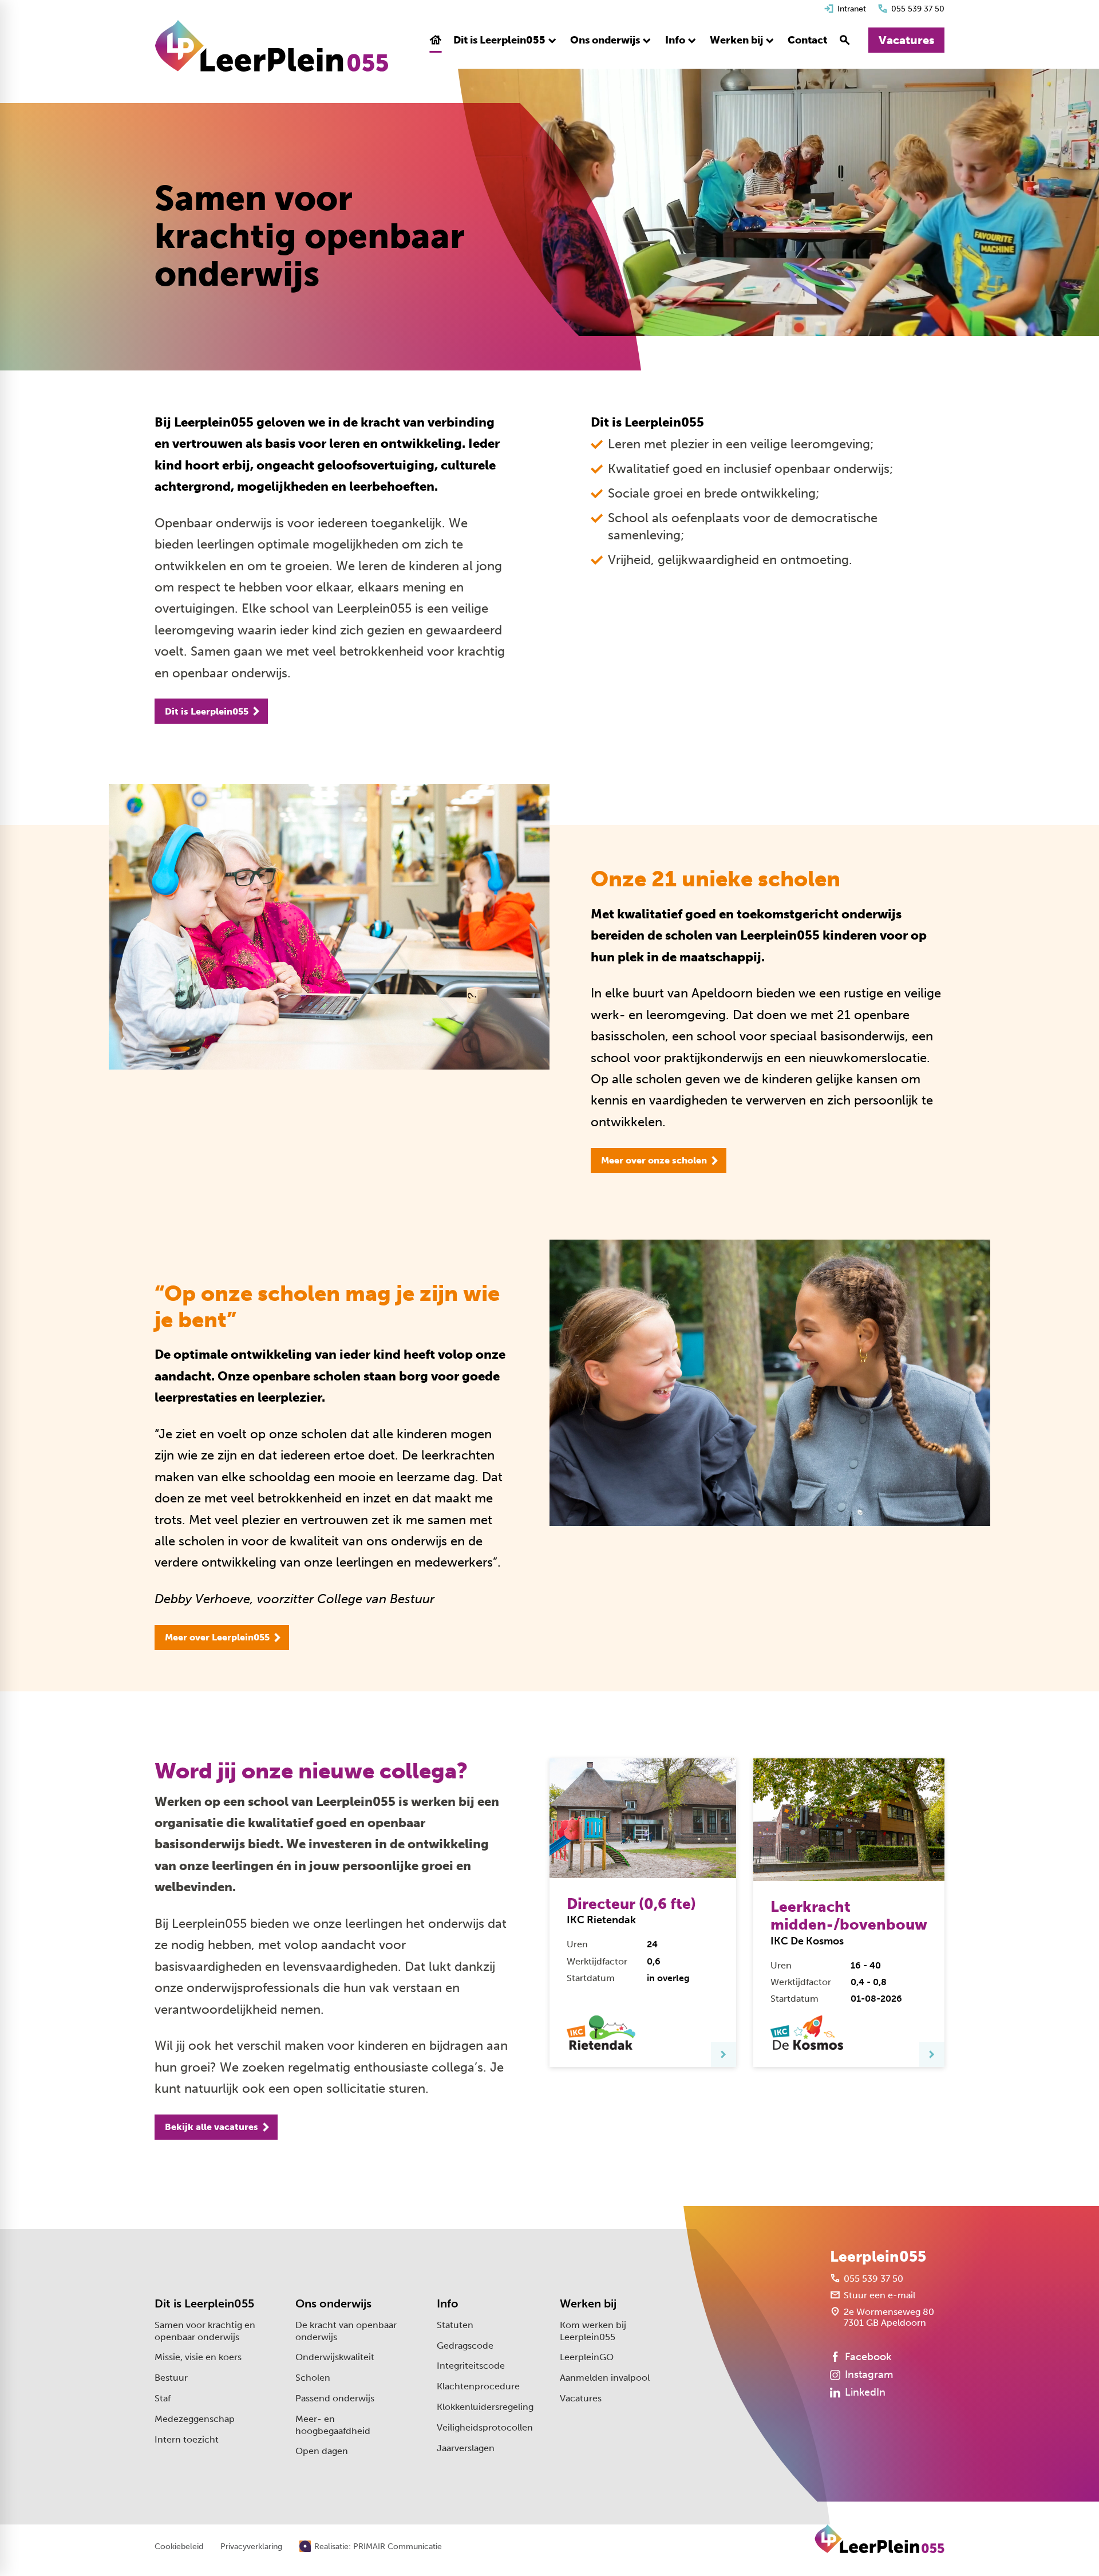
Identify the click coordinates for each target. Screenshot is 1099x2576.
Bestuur (171, 2378)
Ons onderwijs (333, 2303)
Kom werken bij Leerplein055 (593, 2331)
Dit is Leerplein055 (204, 2303)
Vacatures (581, 2398)
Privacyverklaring (251, 2547)
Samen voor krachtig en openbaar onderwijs (205, 2331)
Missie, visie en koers (198, 2357)
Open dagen (322, 2451)
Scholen (313, 2378)
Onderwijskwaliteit (335, 2357)
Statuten (455, 2325)
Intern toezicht (187, 2439)
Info (448, 2303)
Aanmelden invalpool (605, 2378)
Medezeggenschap (195, 2419)
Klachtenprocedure (478, 2386)
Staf (163, 2398)
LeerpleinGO (587, 2357)
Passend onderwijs (335, 2398)
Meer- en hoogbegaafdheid (333, 2425)
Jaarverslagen (466, 2448)
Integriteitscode (471, 2366)
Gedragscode (465, 2346)
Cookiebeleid (179, 2547)
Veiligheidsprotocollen (485, 2427)
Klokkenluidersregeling (485, 2407)
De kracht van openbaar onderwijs (346, 2331)
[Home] (272, 46)
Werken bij (588, 2303)
